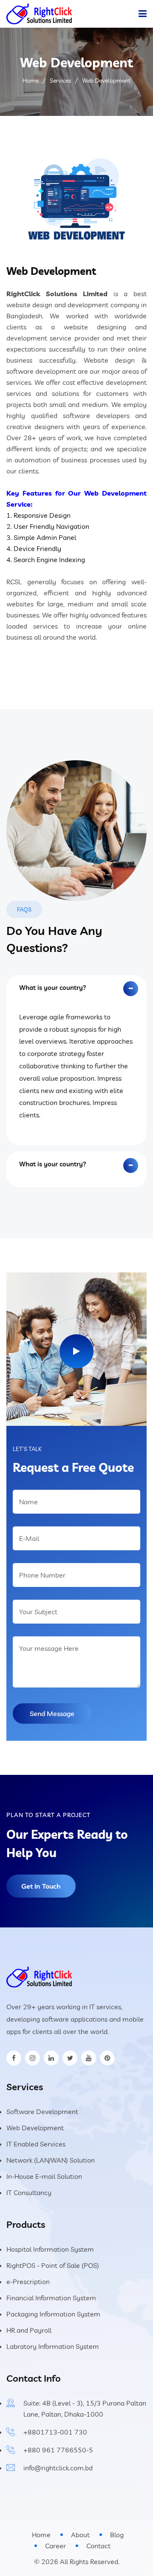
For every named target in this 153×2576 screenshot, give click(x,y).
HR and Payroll (29, 2330)
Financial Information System (51, 2298)
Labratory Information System (53, 2346)
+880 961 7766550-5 (58, 2450)
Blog (117, 2535)
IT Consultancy (29, 2192)
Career (55, 2546)
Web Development (35, 2128)
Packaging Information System (53, 2314)
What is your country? (53, 988)
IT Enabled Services (36, 2144)
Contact (98, 2546)
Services (60, 81)
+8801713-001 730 (55, 2432)
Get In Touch (41, 1886)
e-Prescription (28, 2282)
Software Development (42, 2112)
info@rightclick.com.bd (58, 2468)
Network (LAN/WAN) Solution (51, 2160)
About (80, 2535)
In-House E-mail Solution (44, 2176)
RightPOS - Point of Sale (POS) (53, 2265)
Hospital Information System (50, 2249)
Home (31, 81)
